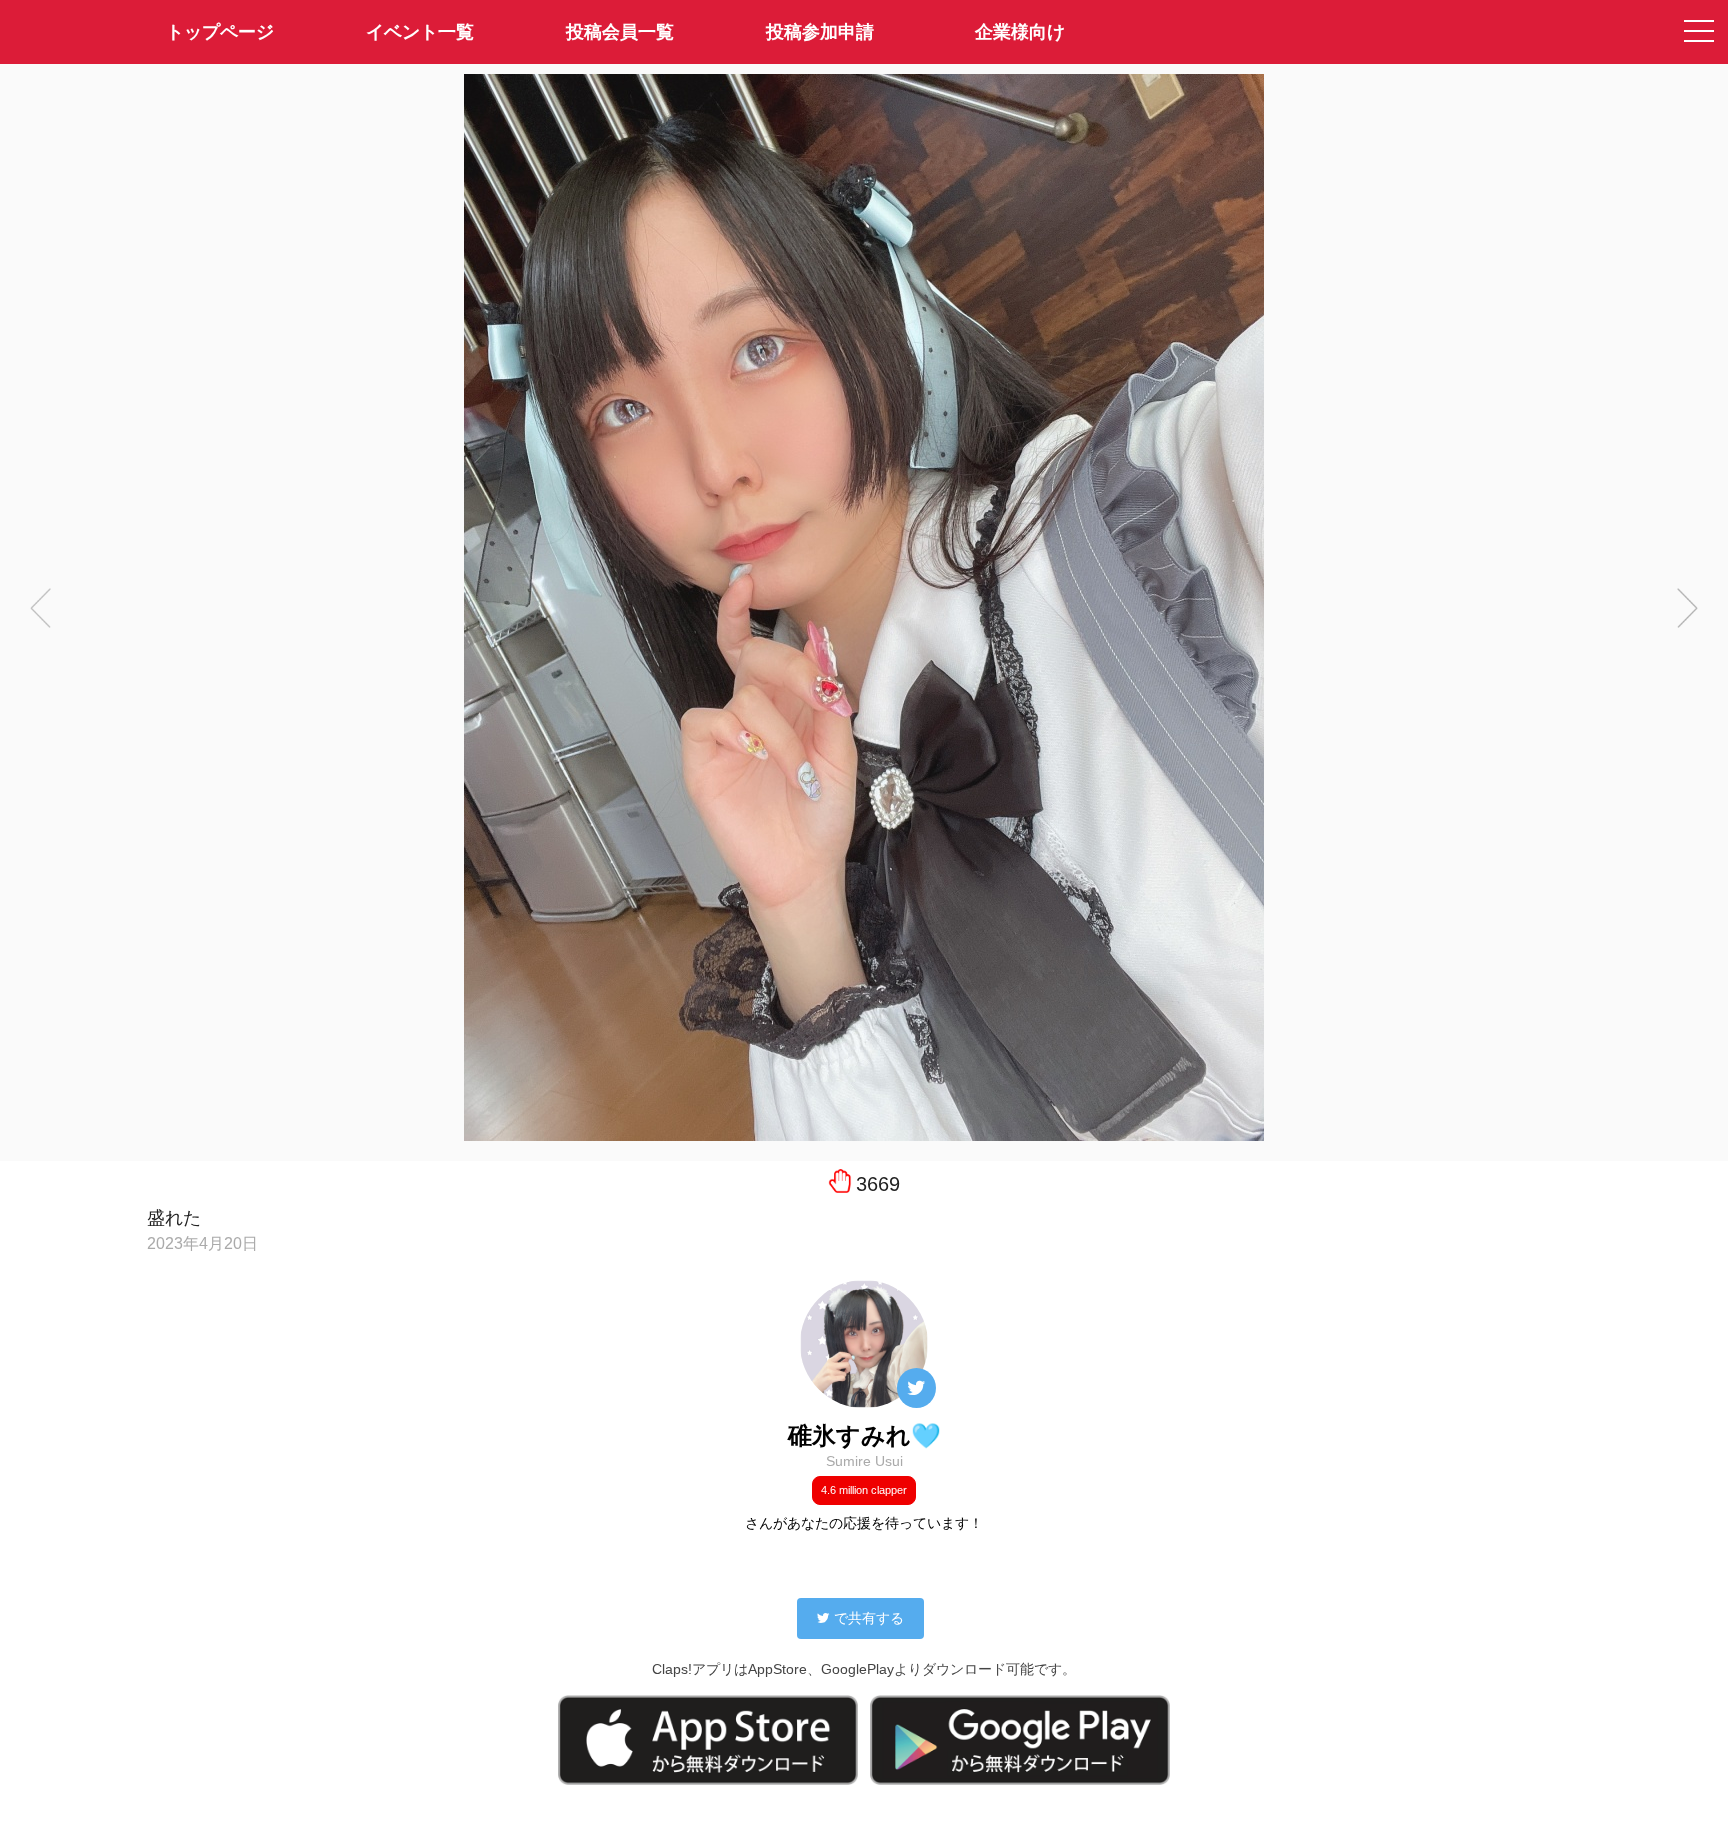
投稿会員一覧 (620, 32)
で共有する (869, 1618)
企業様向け (1020, 32)
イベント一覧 (420, 32)
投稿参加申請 (820, 32)
